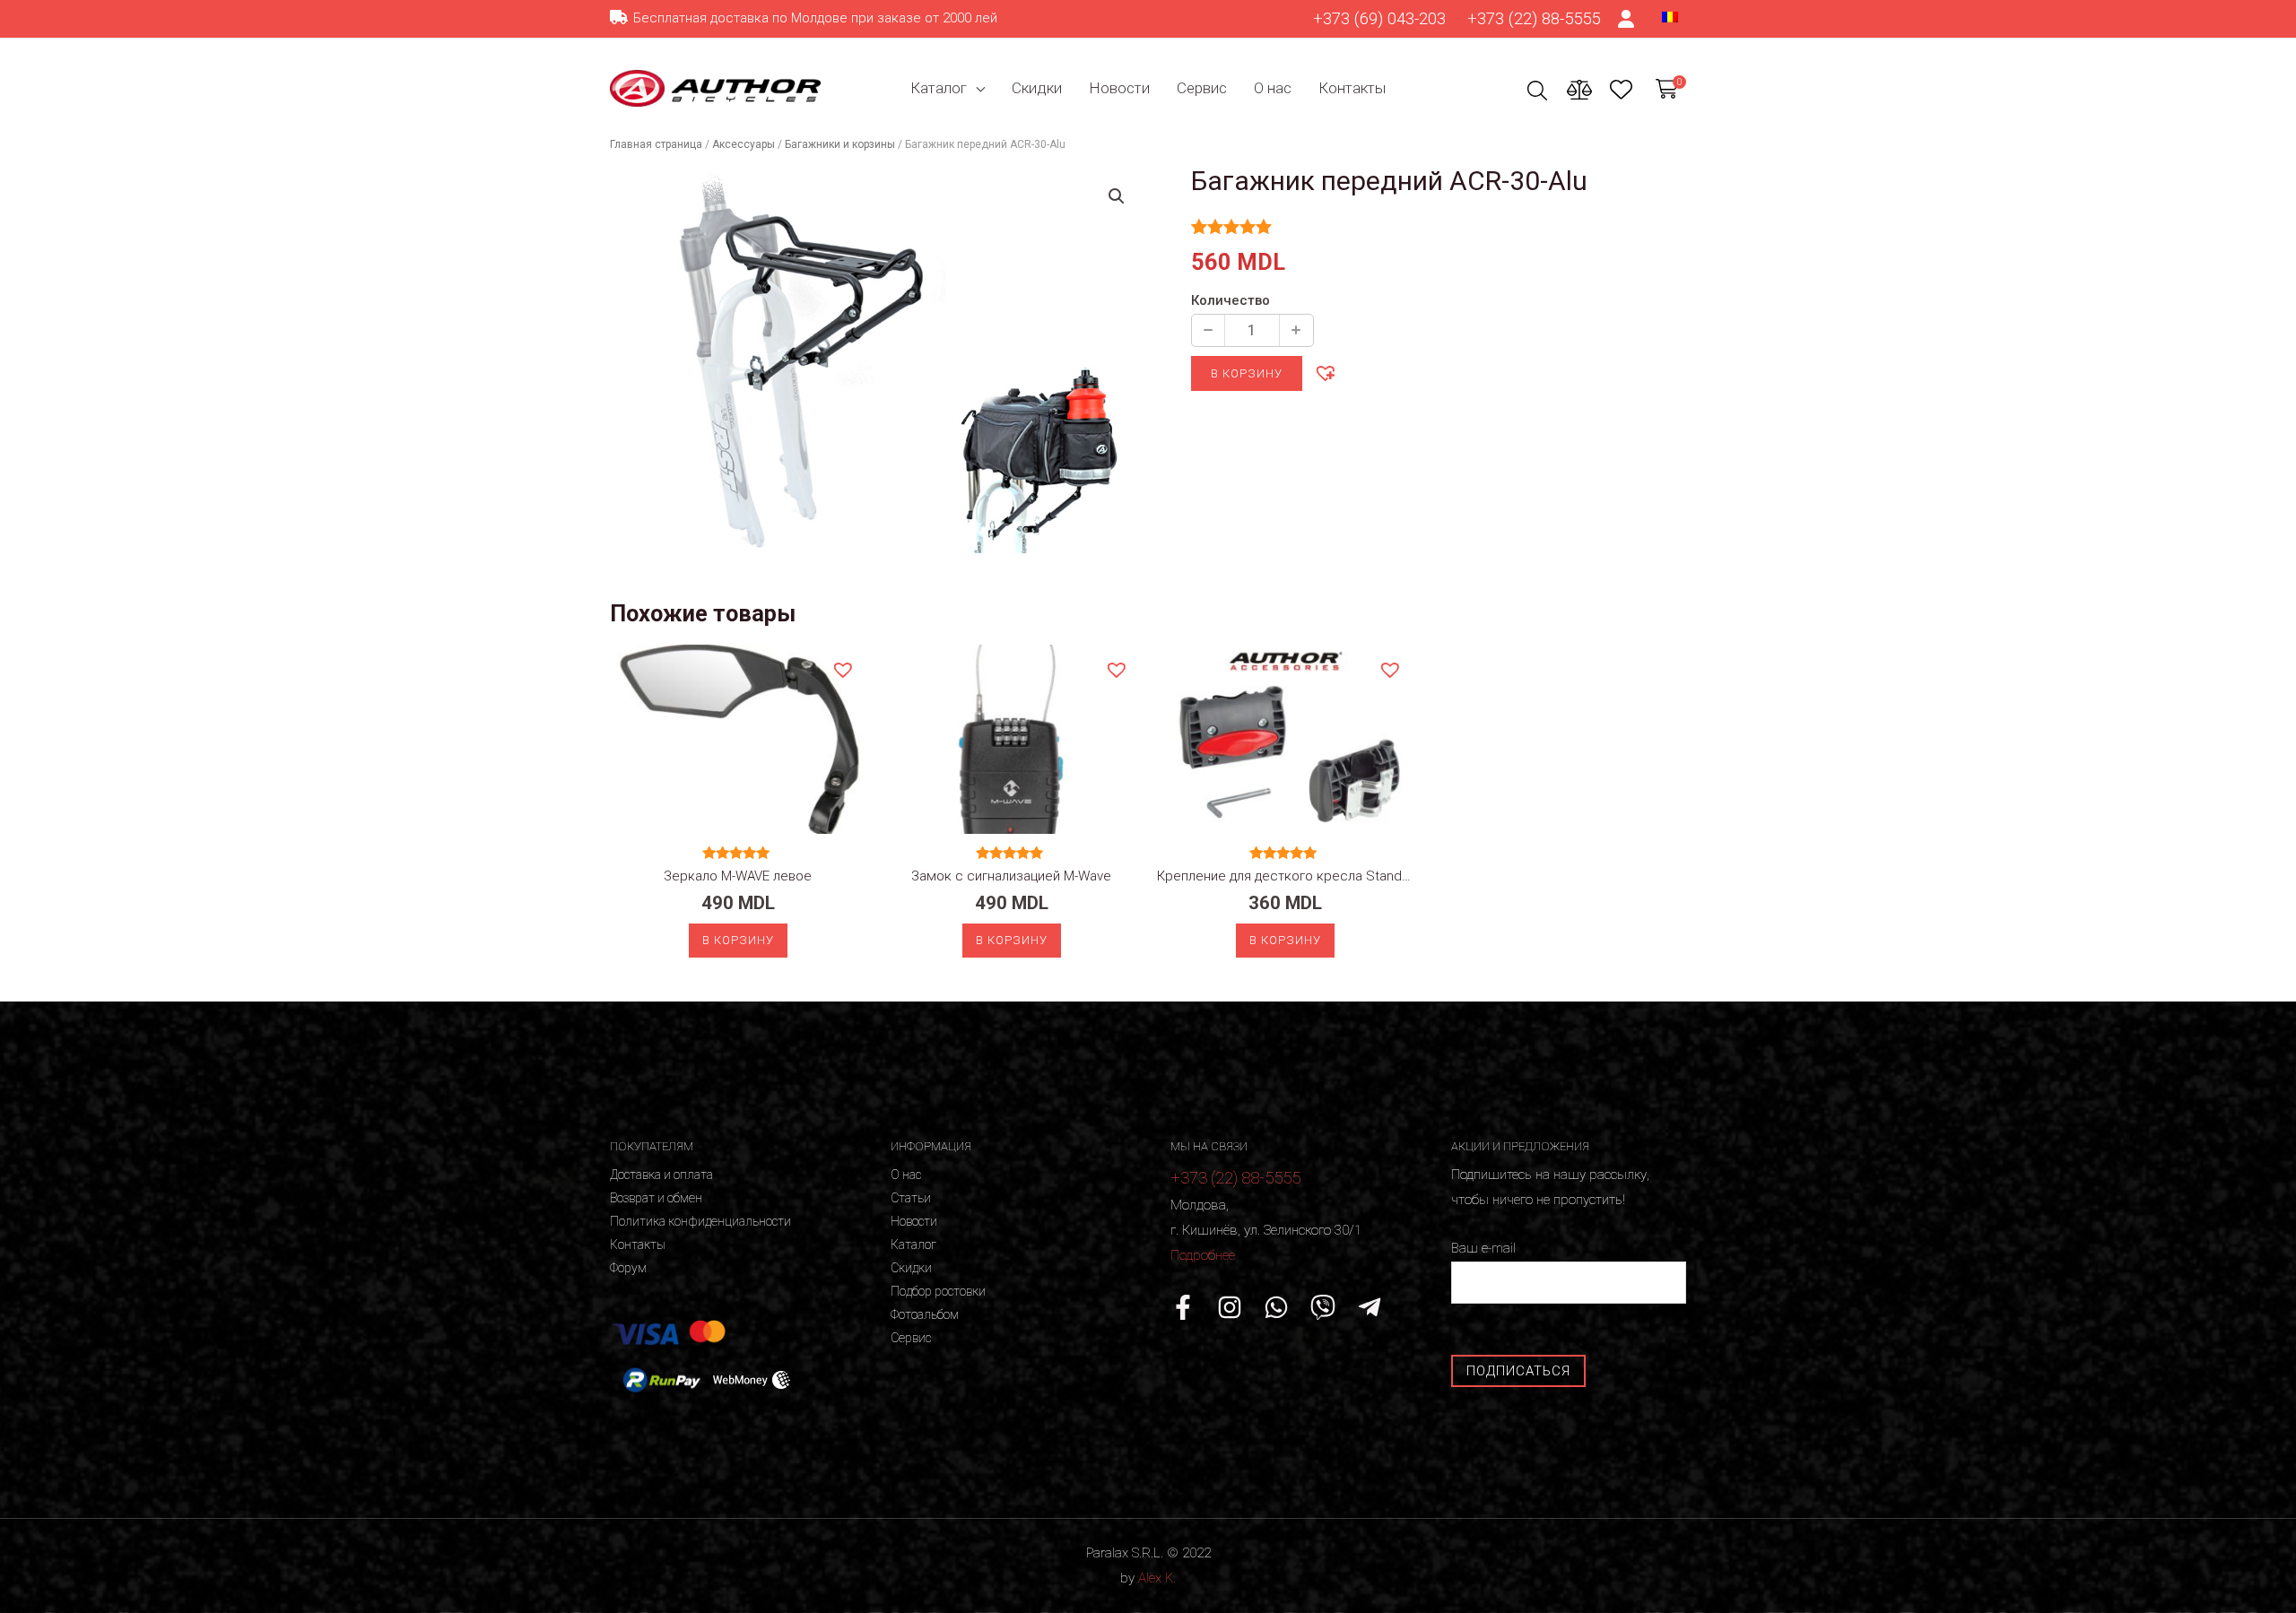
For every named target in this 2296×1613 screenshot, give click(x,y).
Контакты (1352, 88)
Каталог (939, 88)
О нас (1273, 88)
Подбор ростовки (938, 1291)
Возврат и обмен (656, 1198)
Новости (1119, 88)
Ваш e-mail (1483, 1248)
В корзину (1247, 373)
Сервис (1202, 88)
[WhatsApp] (1276, 1307)
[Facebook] (1183, 1307)
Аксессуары (744, 144)
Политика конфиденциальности (700, 1221)
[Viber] (1323, 1307)
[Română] (1670, 16)
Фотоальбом (925, 1314)
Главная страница (656, 144)
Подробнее (1203, 1255)
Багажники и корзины (840, 144)
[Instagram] (1230, 1307)
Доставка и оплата (661, 1175)
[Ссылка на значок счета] (1627, 19)
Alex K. (1157, 1578)
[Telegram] (1370, 1307)
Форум (628, 1268)
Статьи (911, 1198)
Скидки (1037, 88)
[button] (1325, 372)
